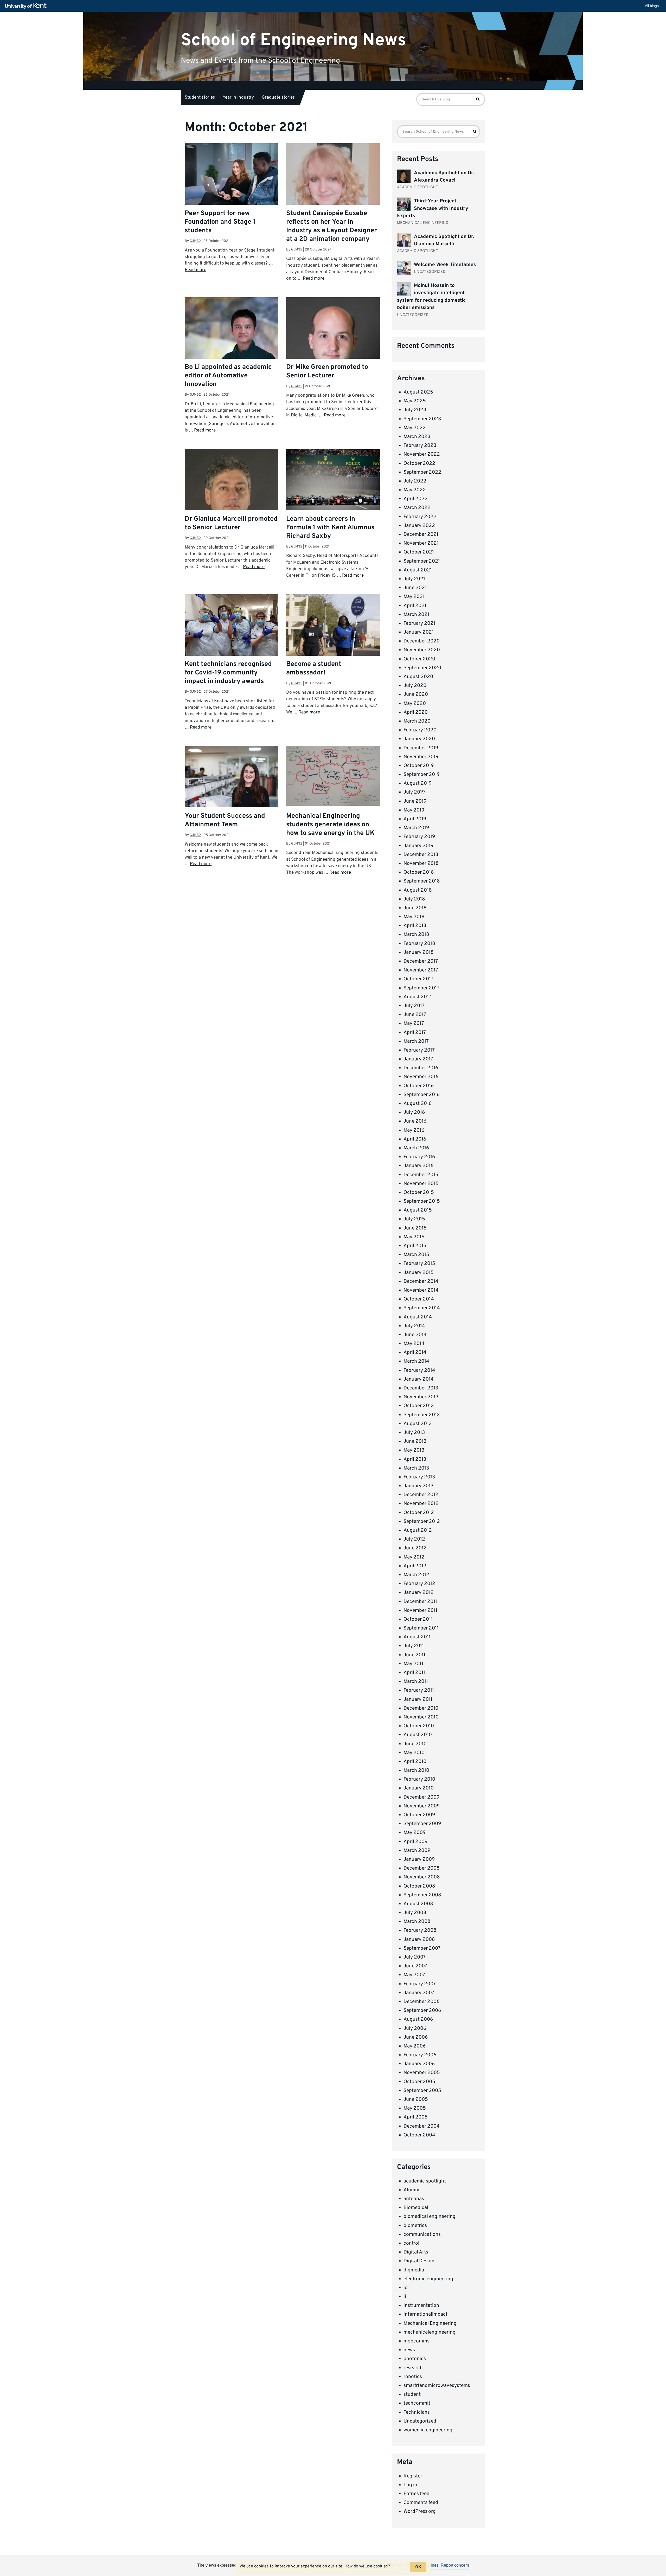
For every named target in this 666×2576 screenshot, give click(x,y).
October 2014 (419, 1299)
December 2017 (421, 961)
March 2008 (417, 1922)
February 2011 (419, 1690)
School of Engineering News (293, 40)
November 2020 (422, 650)
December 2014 (421, 1281)
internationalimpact (425, 2314)
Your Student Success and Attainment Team (225, 820)
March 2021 (416, 615)
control (411, 2243)
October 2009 (419, 1815)
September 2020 (422, 668)
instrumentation (421, 2305)
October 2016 (419, 1086)
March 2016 (416, 1148)
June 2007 (415, 1966)
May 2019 (414, 810)
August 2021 (418, 570)
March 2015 (416, 1255)
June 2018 (415, 908)
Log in (410, 2485)
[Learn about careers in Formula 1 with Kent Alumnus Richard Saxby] (333, 480)
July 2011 (414, 1646)
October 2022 (419, 463)
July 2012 (414, 1539)
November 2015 (421, 1184)
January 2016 (418, 1166)
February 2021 (419, 623)
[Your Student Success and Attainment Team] (232, 777)
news (409, 2350)
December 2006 (421, 2002)
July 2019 (414, 792)
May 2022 (415, 490)
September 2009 (422, 1824)
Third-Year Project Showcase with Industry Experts (433, 208)
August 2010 (418, 1735)
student (412, 2394)
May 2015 (414, 1237)
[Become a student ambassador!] (333, 626)
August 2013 (418, 1424)
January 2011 (418, 1699)
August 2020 (418, 677)
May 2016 (414, 1130)
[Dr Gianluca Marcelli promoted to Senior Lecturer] (232, 496)
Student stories (200, 98)
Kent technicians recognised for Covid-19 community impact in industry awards (228, 673)
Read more (196, 270)
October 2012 (419, 1513)
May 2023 (415, 428)
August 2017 (417, 997)
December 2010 (421, 1708)
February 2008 (420, 1930)
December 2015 (421, 1175)
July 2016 (414, 1112)
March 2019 (416, 828)
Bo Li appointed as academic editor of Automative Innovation (228, 376)
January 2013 (418, 1486)
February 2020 (420, 730)
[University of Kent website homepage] (27, 6)
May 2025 (415, 401)
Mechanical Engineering (430, 2323)
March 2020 (417, 721)
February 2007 (420, 1984)
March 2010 (416, 1770)
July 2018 (414, 899)
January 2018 (419, 952)
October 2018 (419, 872)
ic (405, 2288)
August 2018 (418, 890)
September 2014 (422, 1308)
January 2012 (419, 1593)
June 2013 (415, 1441)
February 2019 (419, 837)
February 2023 (420, 446)
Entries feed (417, 2494)
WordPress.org (420, 2511)
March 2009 (417, 1851)
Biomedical (416, 2208)
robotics (413, 2377)
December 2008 (422, 1868)
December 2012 (421, 1495)
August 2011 (417, 1637)
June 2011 (414, 1655)
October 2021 (419, 552)
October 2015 (419, 1193)
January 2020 (419, 739)
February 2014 (419, 1370)
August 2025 (418, 392)
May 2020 (415, 704)
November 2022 (422, 454)
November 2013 (421, 1397)
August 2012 (418, 1530)
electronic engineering (428, 2279)
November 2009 (422, 1806)
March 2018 (416, 935)
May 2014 (414, 1344)
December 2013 (421, 1388)
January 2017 (418, 1059)
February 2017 (419, 1050)
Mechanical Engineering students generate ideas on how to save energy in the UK (330, 825)
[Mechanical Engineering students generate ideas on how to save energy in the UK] (333, 776)
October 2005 (419, 2082)
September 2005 (422, 2091)
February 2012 (419, 1584)
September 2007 (422, 1948)
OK (418, 2567)
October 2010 (419, 1726)
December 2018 (421, 855)
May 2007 (414, 1975)
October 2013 (419, 1406)
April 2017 (415, 1033)
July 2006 (415, 2028)
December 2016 (421, 1068)
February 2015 (419, 1264)
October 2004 (419, 2135)
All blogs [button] (652, 6)
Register (413, 2476)
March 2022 (417, 508)
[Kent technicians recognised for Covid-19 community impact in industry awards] (232, 626)
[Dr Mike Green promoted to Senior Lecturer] (333, 344)
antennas (414, 2199)
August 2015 (418, 1210)
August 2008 (418, 1904)
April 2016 (415, 1139)
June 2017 (415, 1015)
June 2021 (415, 588)
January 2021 (419, 632)
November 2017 (421, 970)
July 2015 (414, 1219)
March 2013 (416, 1468)
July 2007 (415, 1957)
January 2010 (419, 1788)
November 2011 (420, 1611)
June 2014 (415, 1335)
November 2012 (421, 1504)
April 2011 (414, 1673)
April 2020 (416, 712)
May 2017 (414, 1023)
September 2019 (422, 775)
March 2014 (416, 1361)
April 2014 (415, 1353)
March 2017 (416, 1041)
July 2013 (414, 1433)
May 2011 (413, 1664)
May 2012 (414, 1557)
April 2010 (415, 1762)
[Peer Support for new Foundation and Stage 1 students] (232, 175)
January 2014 (419, 1379)
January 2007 (419, 1993)
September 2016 (422, 1095)
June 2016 (415, 1121)
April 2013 (415, 1459)
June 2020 (416, 694)
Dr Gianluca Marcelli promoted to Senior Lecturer (231, 523)
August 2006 (418, 2019)
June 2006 (416, 2037)
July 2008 (415, 1913)
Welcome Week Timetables (445, 265)
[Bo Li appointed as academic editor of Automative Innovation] (232, 329)
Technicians (417, 2412)
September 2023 (422, 419)
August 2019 (418, 783)
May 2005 (415, 2108)
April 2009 (415, 1842)
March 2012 (416, 1575)
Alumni (411, 2190)
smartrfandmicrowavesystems (437, 2386)
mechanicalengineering (430, 2332)
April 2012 (415, 1566)
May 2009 (415, 1833)
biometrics (415, 2226)
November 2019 (421, 757)
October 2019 (419, 766)
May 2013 (414, 1450)
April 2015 (415, 1246)
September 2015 (422, 1201)
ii (405, 2297)
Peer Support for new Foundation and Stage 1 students (220, 222)
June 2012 (415, 1548)
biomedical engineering (430, 2217)
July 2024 (415, 410)
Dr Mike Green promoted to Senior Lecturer (327, 372)
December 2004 (422, 2126)
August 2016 (418, 1104)
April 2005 (416, 2117)
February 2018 (419, 944)
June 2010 (415, 1744)
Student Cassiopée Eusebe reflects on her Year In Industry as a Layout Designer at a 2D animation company (332, 226)
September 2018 (422, 881)
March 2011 (416, 1682)
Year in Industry (238, 98)
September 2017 (421, 988)
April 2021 (415, 606)
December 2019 (421, 748)
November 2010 (421, 1717)
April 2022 (416, 499)
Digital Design (419, 2261)
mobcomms (417, 2341)
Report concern (455, 2565)
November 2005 (422, 2073)
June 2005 (416, 2100)
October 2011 (418, 1619)
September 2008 (422, 1895)
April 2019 (415, 819)
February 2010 (419, 1779)
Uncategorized (420, 2421)
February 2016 (419, 1157)
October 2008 (419, 1886)
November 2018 (421, 864)
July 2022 (415, 481)
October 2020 (419, 659)
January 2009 (419, 1859)
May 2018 (414, 917)
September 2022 (422, 472)
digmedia (414, 2270)
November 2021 (421, 543)
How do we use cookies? (367, 2566)
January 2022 (419, 526)
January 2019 (418, 846)
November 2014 (421, 1290)
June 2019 (415, 801)
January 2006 (419, 2064)
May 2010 (414, 1753)
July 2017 (414, 1006)
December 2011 (420, 1602)
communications (422, 2234)
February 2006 (420, 2055)
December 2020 (422, 641)
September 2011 (421, 1628)
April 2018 (415, 926)
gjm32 (195, 241)
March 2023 (417, 437)
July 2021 (414, 579)
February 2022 (420, 517)
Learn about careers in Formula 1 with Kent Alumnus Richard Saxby (330, 528)
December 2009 (421, 1797)
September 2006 (422, 2011)
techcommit (417, 2403)
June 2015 (415, 1228)
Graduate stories (278, 98)
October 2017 (418, 979)
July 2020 (415, 686)
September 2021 (422, 561)
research (413, 2368)
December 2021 (421, 534)
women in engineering (428, 2430)
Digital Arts (416, 2252)
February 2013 (419, 1477)
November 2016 (421, 1077)
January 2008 (419, 1940)
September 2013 (422, 1415)
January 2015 (419, 1273)
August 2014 (418, 1317)
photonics (415, 2359)
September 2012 (422, 1522)
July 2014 (414, 1326)
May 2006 (415, 2046)
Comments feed (421, 2503)
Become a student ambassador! (314, 669)
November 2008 (422, 1877)
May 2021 (414, 597)
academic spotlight (425, 2181)
